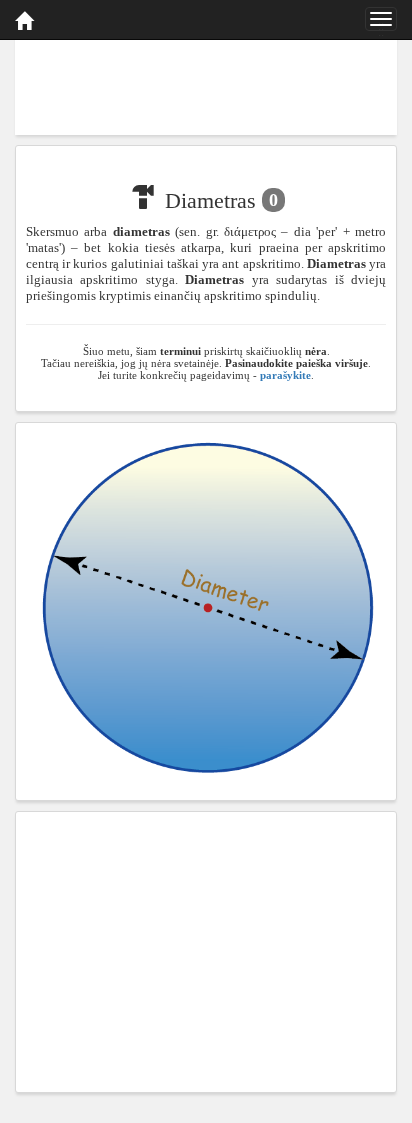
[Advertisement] (206, 85)
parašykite (285, 375)
